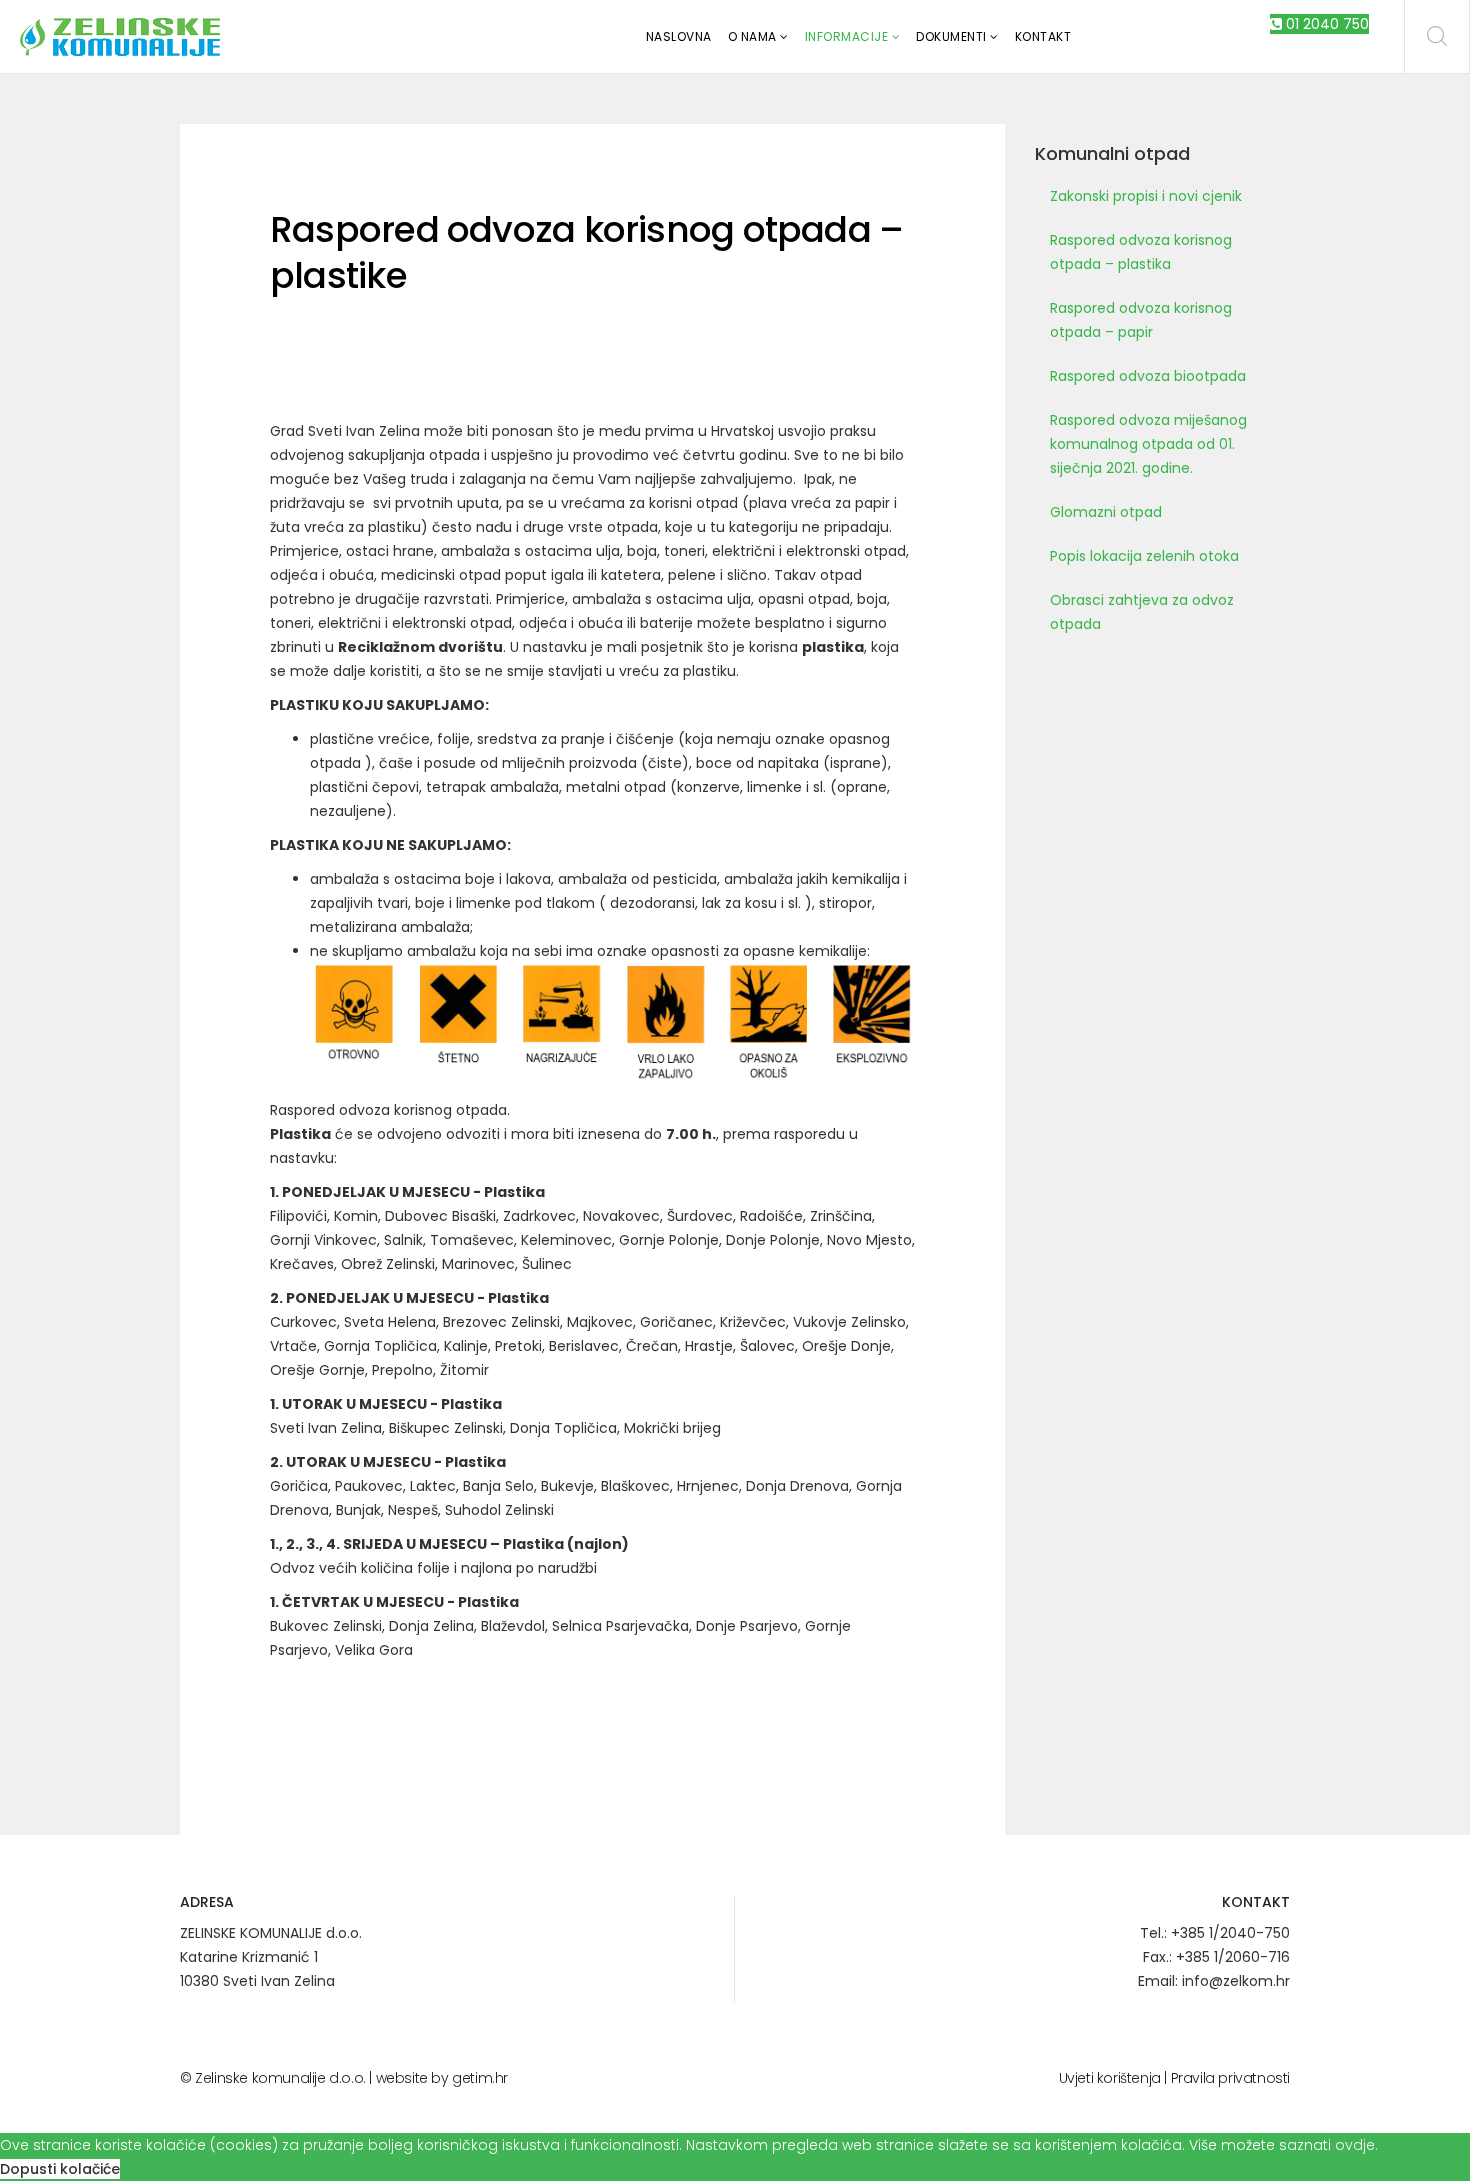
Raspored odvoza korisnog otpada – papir (1141, 320)
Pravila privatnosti (1230, 2078)
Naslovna (679, 36)
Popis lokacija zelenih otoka (1144, 556)
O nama (752, 36)
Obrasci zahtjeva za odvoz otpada (1142, 612)
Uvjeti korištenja (1110, 2078)
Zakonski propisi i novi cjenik (1146, 196)
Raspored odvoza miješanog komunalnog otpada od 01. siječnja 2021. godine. (1148, 444)
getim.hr (480, 2078)
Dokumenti (951, 36)
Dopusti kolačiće (60, 2169)
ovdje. (1356, 2145)
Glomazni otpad (1106, 512)
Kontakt (1043, 36)
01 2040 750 (1325, 24)
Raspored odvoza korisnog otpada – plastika (1141, 252)
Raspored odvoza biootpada (1148, 376)
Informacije (847, 36)
